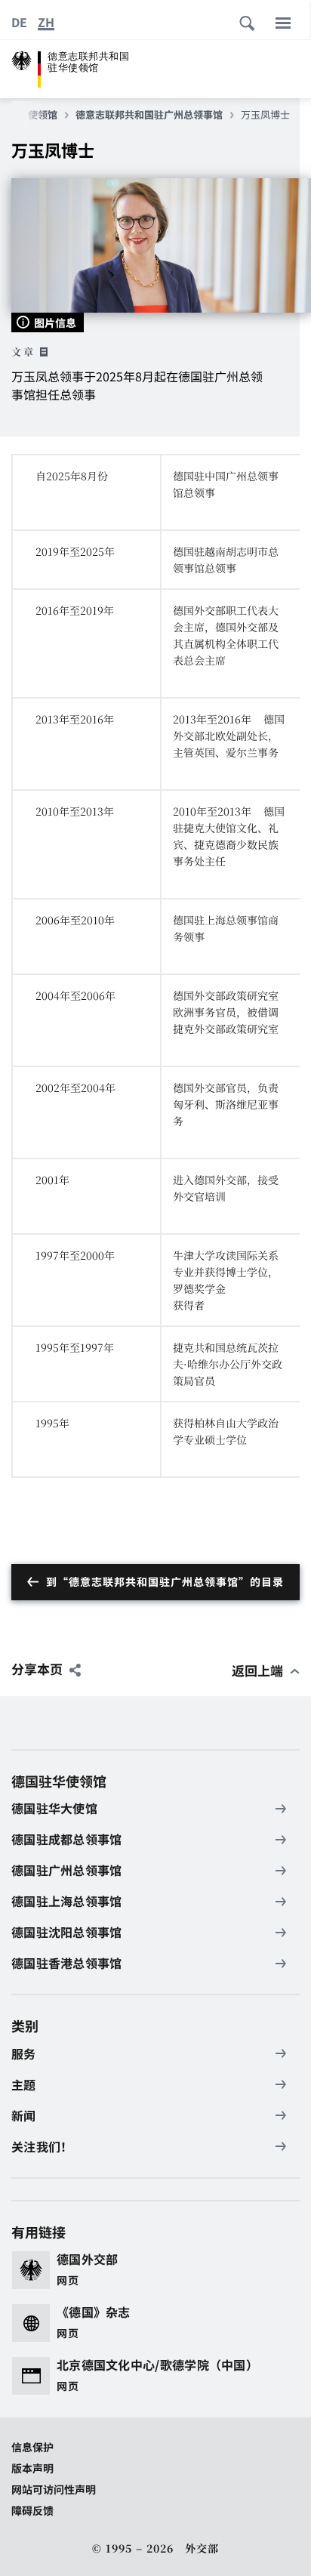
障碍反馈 (32, 2510)
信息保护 (32, 2447)
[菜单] (283, 23)
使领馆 (43, 115)
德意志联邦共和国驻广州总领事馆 (149, 115)
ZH (46, 22)
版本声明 (32, 2468)
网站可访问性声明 (54, 2489)
